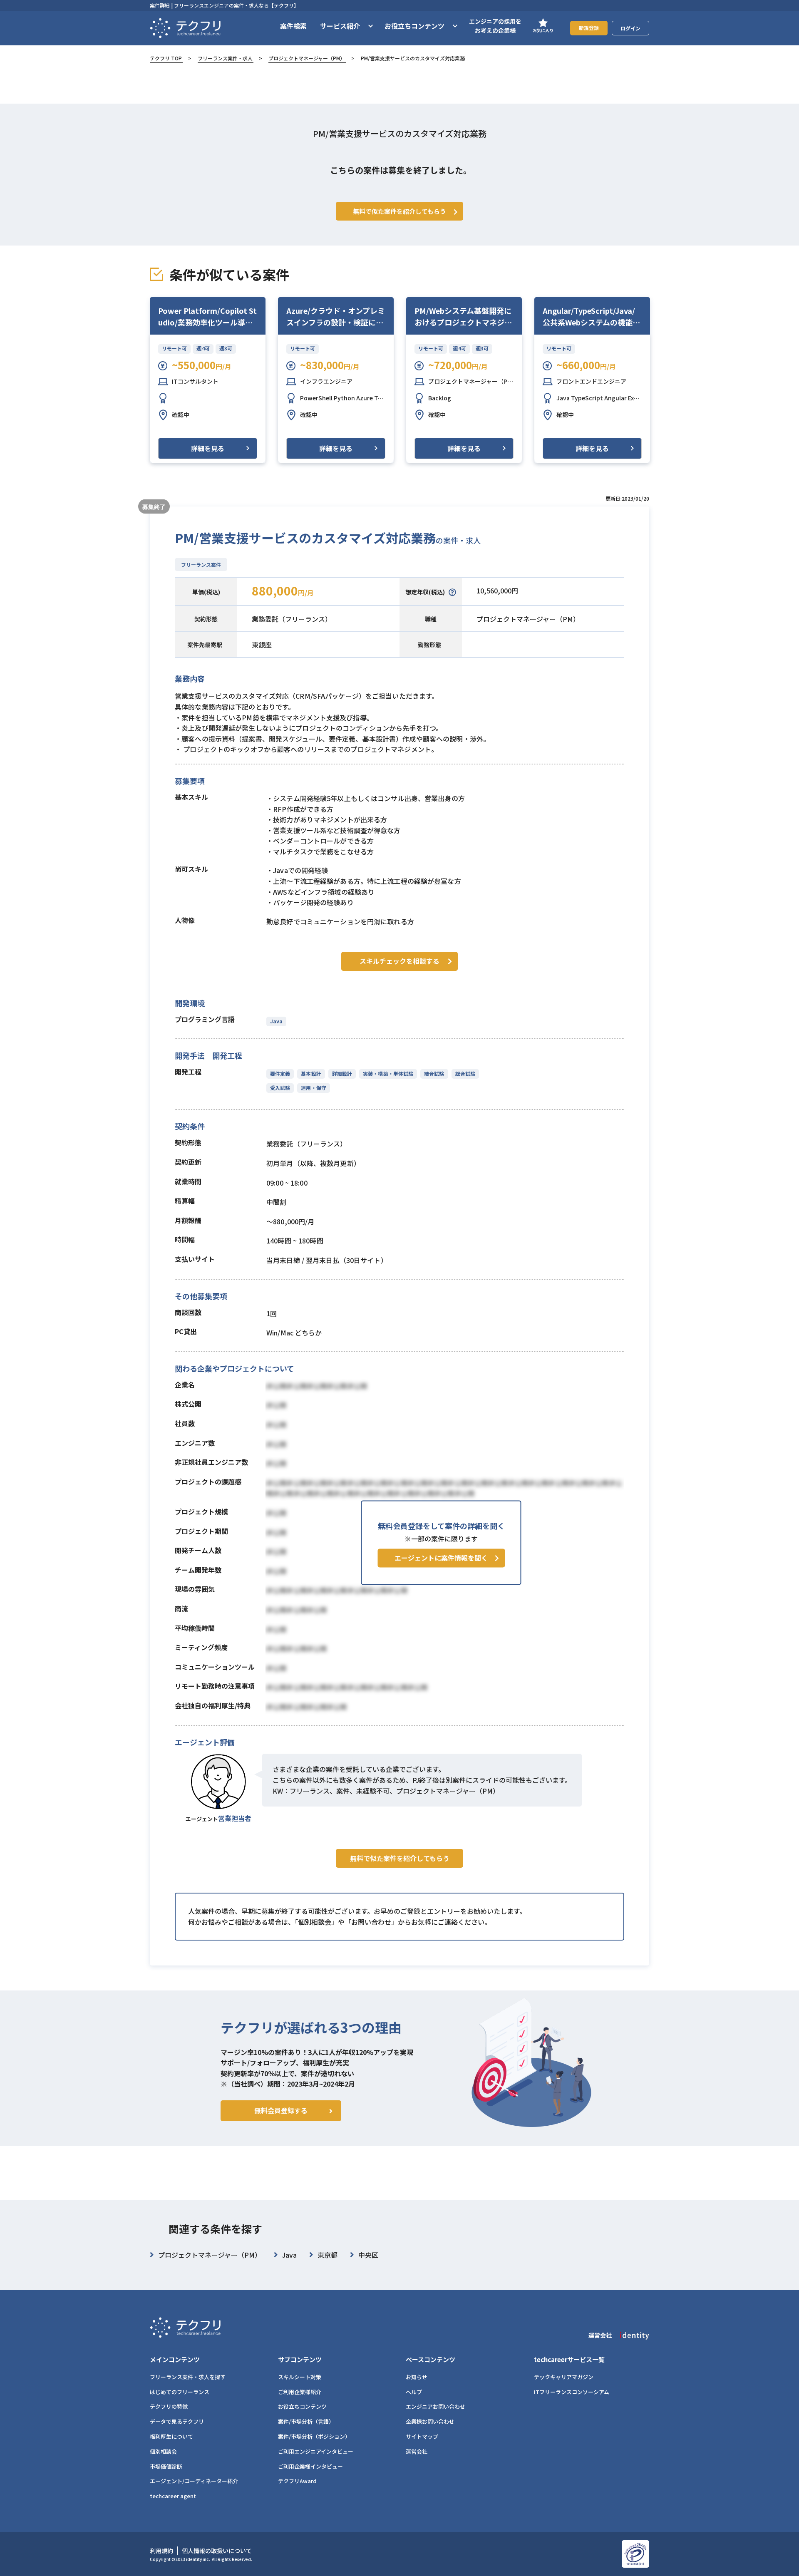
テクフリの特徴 (169, 2406)
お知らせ (417, 2377)
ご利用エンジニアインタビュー (316, 2451)
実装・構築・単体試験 (388, 1073)
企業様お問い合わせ (430, 2421)
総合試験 (465, 1073)
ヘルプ (414, 2392)
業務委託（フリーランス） (292, 619)
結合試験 (434, 1073)
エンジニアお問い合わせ (435, 2406)
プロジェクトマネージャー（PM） (307, 58)
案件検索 (293, 26)
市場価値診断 (166, 2466)
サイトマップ (422, 2436)
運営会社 (417, 2451)
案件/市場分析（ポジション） (314, 2436)
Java (276, 1021)
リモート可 (174, 348)
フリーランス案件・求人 (225, 58)
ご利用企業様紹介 (300, 2392)
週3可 (226, 348)
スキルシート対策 (300, 2377)
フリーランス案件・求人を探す (188, 2377)
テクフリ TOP (166, 58)
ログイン (630, 28)
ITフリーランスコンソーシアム (572, 2392)
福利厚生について (171, 2436)
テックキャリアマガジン (564, 2377)
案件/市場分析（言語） (306, 2421)
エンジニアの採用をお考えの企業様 (495, 26)
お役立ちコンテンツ (302, 2406)
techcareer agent (173, 2496)
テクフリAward (297, 2481)
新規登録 (589, 28)
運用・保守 (313, 1088)
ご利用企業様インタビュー (310, 2466)
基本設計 (311, 1073)
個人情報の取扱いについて (217, 2551)
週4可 (203, 348)
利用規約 (161, 2551)
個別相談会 (163, 2451)
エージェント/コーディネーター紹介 (194, 2481)
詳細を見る (208, 448)
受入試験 (280, 1088)
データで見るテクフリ (177, 2421)
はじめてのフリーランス (180, 2392)
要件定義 (280, 1073)
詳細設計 (342, 1073)
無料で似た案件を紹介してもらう (400, 1858)
